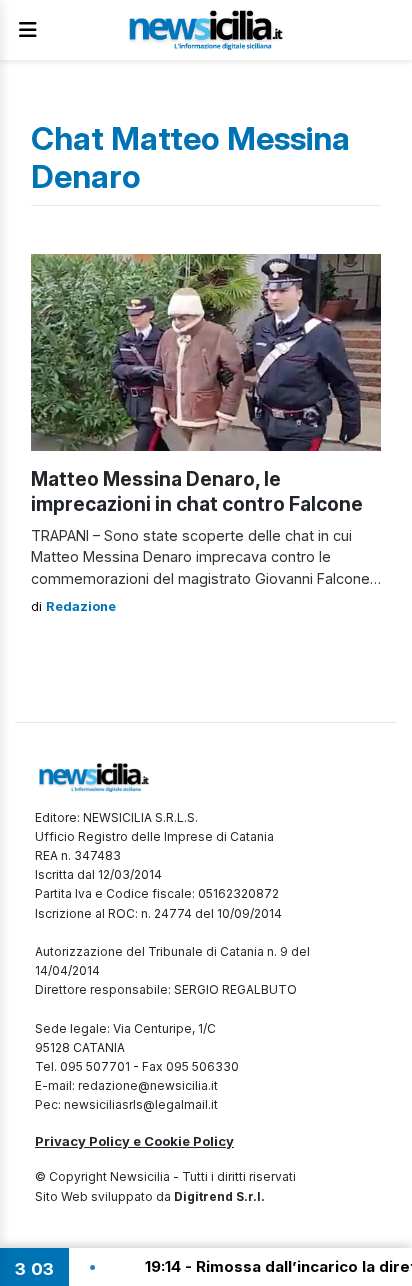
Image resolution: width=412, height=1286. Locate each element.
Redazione (81, 606)
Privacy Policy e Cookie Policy (134, 1141)
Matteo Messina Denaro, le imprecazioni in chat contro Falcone (197, 491)
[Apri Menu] (28, 30)
